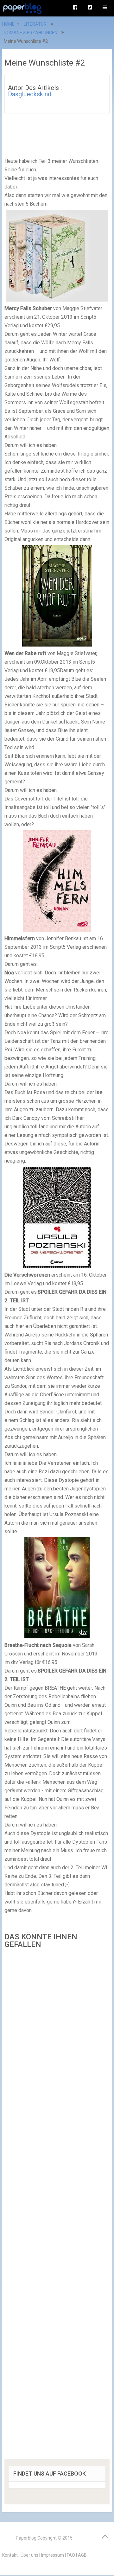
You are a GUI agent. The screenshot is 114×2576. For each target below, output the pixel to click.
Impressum (53, 2555)
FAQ (71, 2555)
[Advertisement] (57, 2206)
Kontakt (10, 2555)
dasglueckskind (30, 94)
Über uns (29, 2555)
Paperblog (26, 2538)
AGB (82, 2555)
